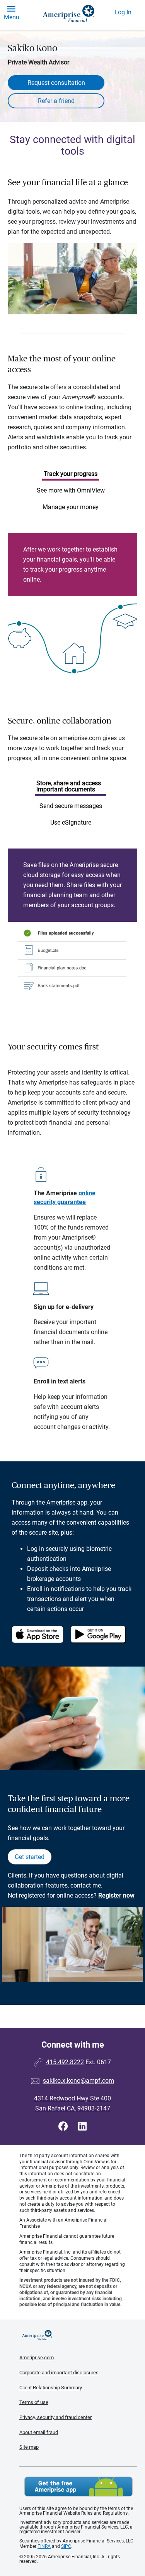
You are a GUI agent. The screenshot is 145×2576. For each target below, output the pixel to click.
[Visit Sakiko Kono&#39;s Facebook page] (64, 2126)
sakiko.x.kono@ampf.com (78, 2081)
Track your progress (71, 474)
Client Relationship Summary (51, 2388)
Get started (30, 1857)
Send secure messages (71, 806)
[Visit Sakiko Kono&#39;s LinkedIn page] (82, 2126)
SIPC (66, 2546)
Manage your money (71, 507)
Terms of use (34, 2402)
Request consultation (56, 83)
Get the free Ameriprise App (78, 2487)
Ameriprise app (67, 1502)
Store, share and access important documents (69, 786)
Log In (123, 12)
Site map (29, 2447)
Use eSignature (71, 822)
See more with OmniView (71, 490)
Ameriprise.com (37, 2358)
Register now (116, 1895)
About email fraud (39, 2432)
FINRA (44, 2546)
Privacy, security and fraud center (55, 2417)
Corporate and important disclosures (59, 2373)
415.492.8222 (65, 2062)
